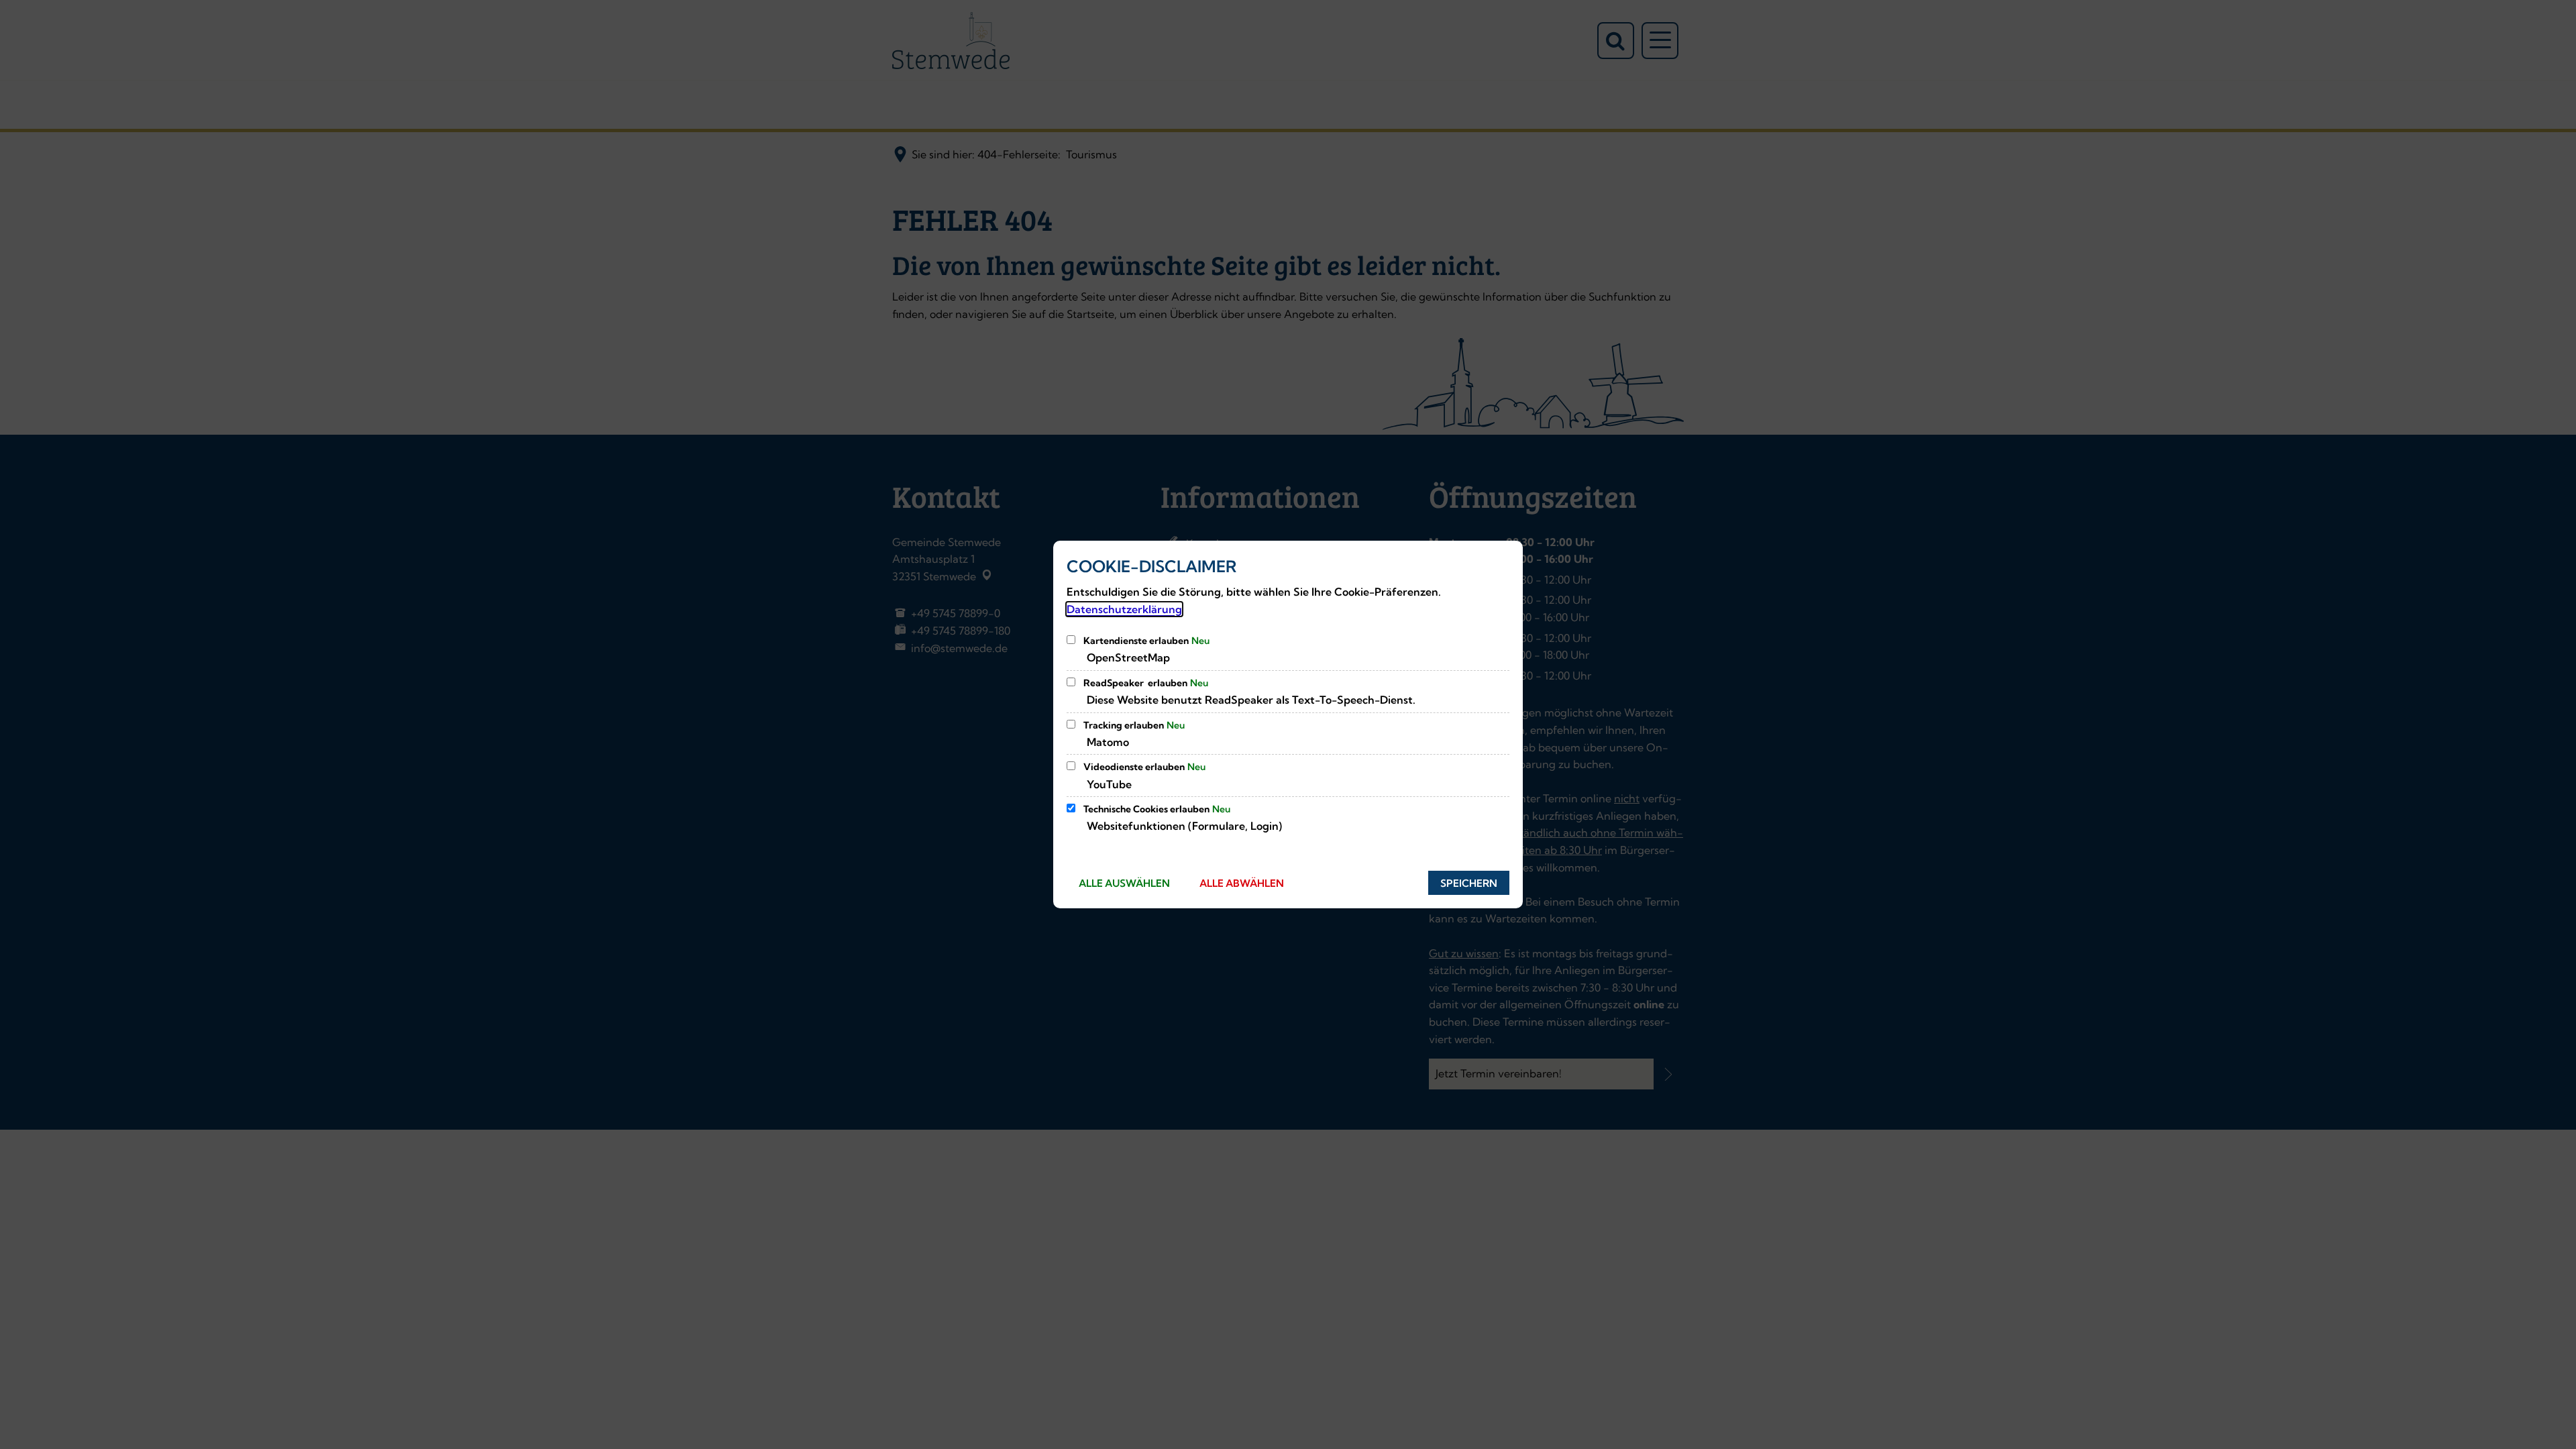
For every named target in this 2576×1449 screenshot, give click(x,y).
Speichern (1469, 883)
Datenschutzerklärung (1124, 609)
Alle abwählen (1242, 883)
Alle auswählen (1124, 883)
